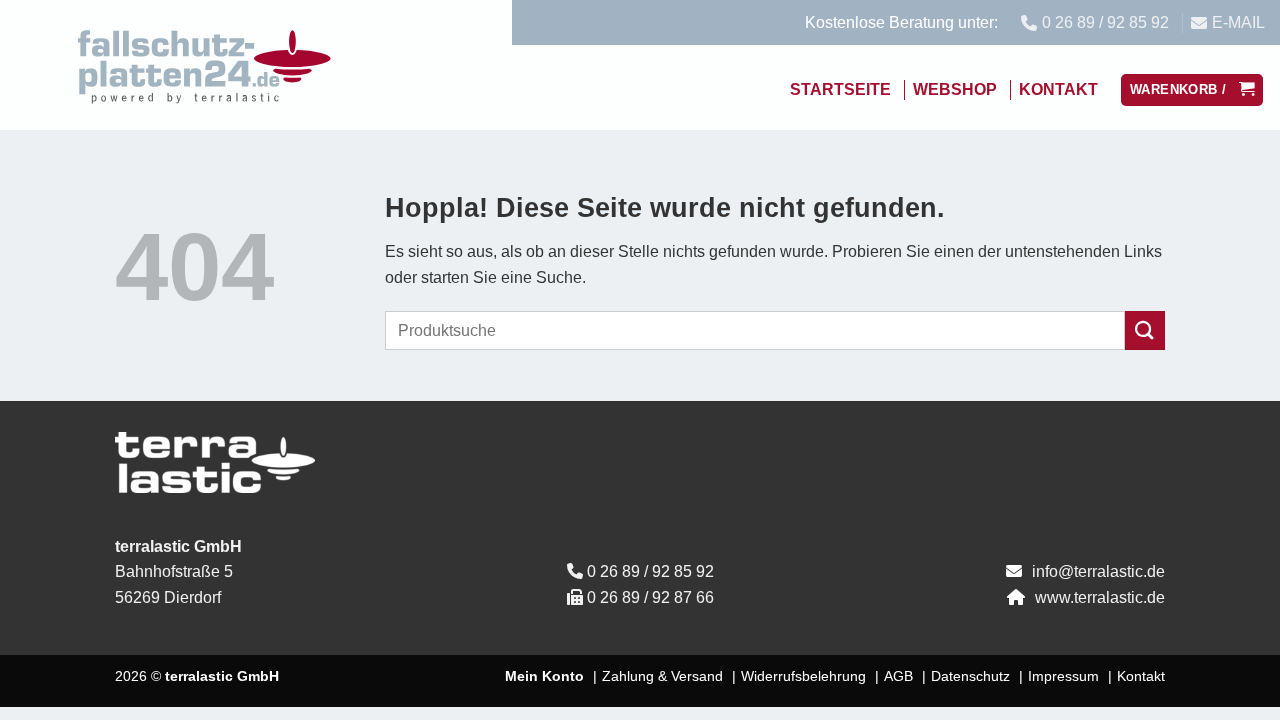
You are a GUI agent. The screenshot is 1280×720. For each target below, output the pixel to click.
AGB (898, 676)
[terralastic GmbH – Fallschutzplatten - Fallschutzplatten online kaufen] (205, 65)
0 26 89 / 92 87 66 (650, 597)
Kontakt (1058, 89)
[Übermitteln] (1145, 330)
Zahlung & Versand (662, 676)
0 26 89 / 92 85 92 (650, 571)
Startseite (840, 89)
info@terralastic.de (1098, 571)
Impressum (1063, 676)
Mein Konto (544, 676)
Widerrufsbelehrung (803, 676)
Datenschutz (970, 676)
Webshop (955, 89)
